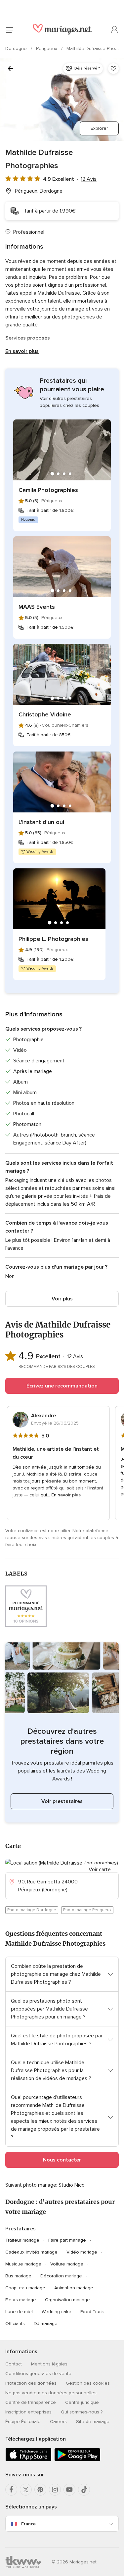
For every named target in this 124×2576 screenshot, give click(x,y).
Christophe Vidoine (45, 714)
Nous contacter (62, 2160)
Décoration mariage (61, 2276)
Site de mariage (93, 2422)
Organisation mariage (67, 2300)
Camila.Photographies (48, 490)
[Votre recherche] (11, 69)
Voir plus (62, 1299)
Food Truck (92, 2312)
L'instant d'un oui (41, 822)
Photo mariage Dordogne (32, 1910)
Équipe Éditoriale (23, 2422)
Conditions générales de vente (38, 2374)
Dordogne (17, 49)
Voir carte (100, 1870)
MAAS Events (37, 607)
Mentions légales (49, 2364)
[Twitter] (26, 2490)
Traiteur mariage (22, 2240)
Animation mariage (74, 2288)
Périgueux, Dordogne (39, 191)
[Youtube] (69, 2490)
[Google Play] (77, 2460)
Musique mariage (23, 2264)
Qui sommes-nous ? (82, 2412)
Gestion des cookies (88, 2383)
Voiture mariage (67, 2264)
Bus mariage (18, 2276)
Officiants (15, 2324)
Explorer (99, 128)
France (28, 2524)
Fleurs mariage (21, 2300)
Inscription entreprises (28, 2412)
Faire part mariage (67, 2240)
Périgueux (47, 49)
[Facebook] (11, 2490)
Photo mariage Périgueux (87, 1910)
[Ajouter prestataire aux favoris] (113, 69)
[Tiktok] (84, 2490)
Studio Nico (72, 2185)
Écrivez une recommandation (62, 1386)
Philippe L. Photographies (53, 939)
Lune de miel (19, 2312)
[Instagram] (55, 2490)
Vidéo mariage (82, 2252)
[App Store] (28, 2460)
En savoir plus (22, 351)
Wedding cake (57, 2312)
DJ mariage (46, 2324)
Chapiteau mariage (25, 2288)
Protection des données (31, 2383)
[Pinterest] (40, 2490)
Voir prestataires (62, 1801)
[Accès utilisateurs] (115, 30)
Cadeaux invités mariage (31, 2252)
